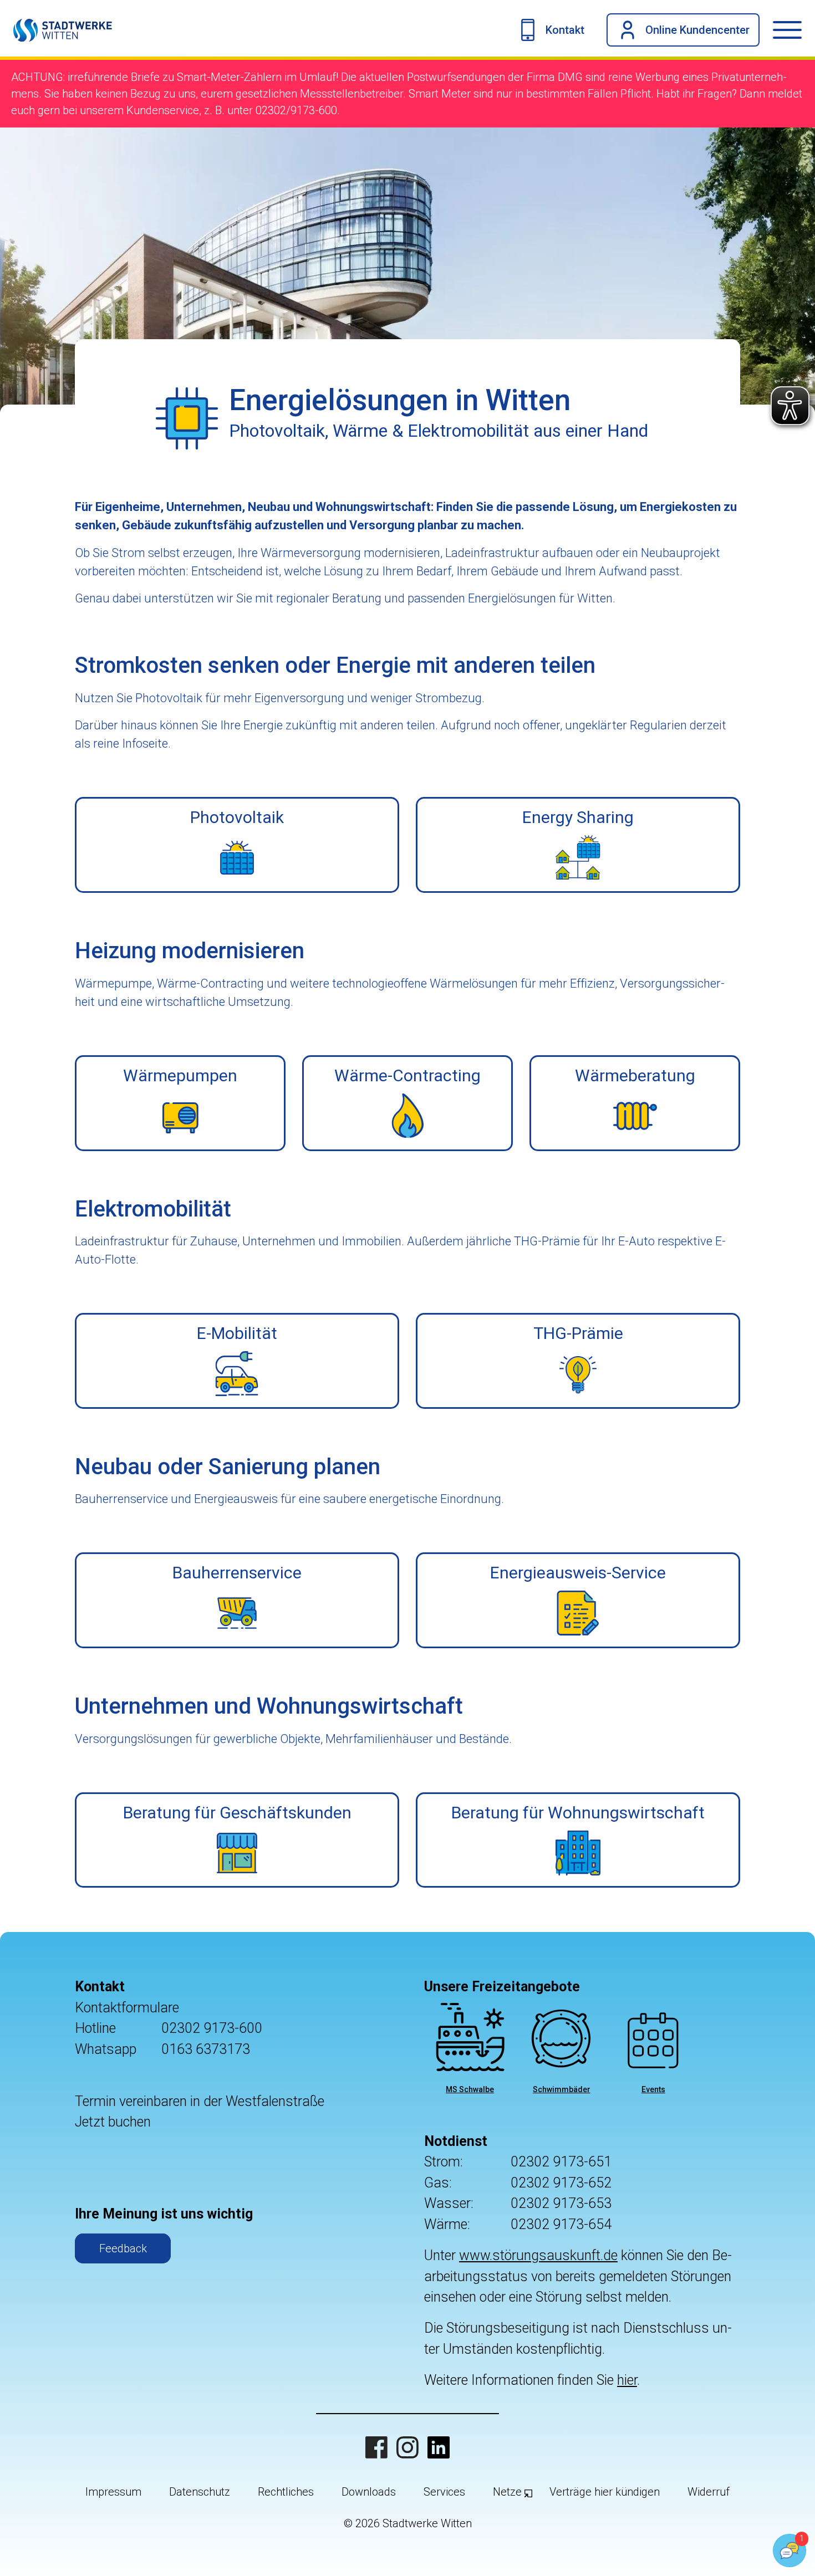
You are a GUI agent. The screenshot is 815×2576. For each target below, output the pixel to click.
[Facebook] (376, 2447)
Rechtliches (286, 2492)
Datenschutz (200, 2492)
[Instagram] (407, 2447)
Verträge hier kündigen (605, 2492)
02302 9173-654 (561, 2224)
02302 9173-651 (561, 2162)
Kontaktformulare (127, 2008)
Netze (507, 2492)
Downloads (369, 2492)
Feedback (123, 2248)
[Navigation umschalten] (794, 30)
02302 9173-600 (212, 2028)
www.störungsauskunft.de (538, 2255)
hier (627, 2380)
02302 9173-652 (561, 2183)
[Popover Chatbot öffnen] (789, 2551)
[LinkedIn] (439, 2447)
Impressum (113, 2492)
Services (444, 2492)
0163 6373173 (206, 2049)
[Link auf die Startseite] (56, 30)
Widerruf (709, 2492)
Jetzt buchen (113, 2122)
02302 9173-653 (561, 2203)
